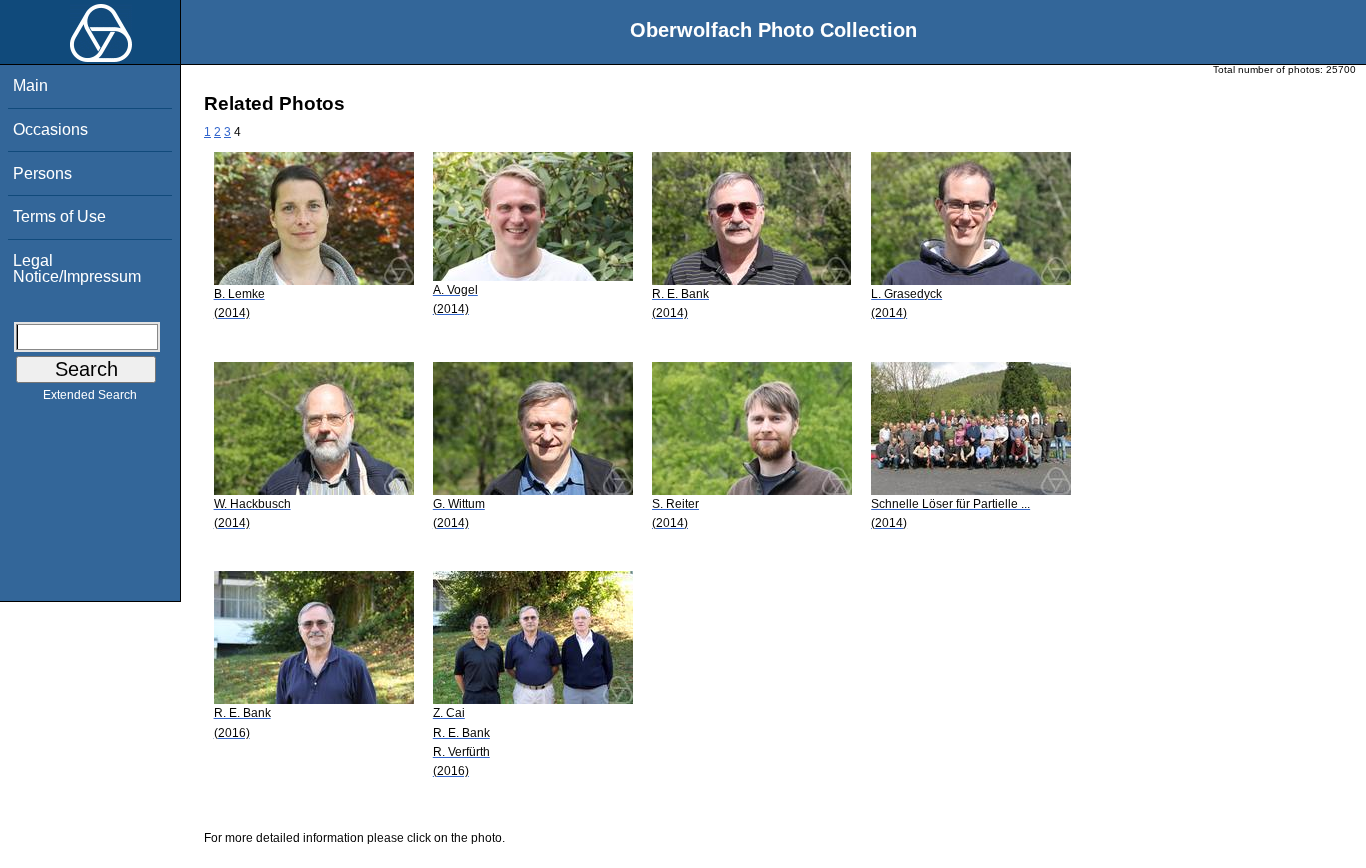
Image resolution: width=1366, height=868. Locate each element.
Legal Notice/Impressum (77, 268)
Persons (42, 173)
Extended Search (90, 395)
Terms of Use (59, 216)
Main (30, 85)
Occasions (50, 129)
